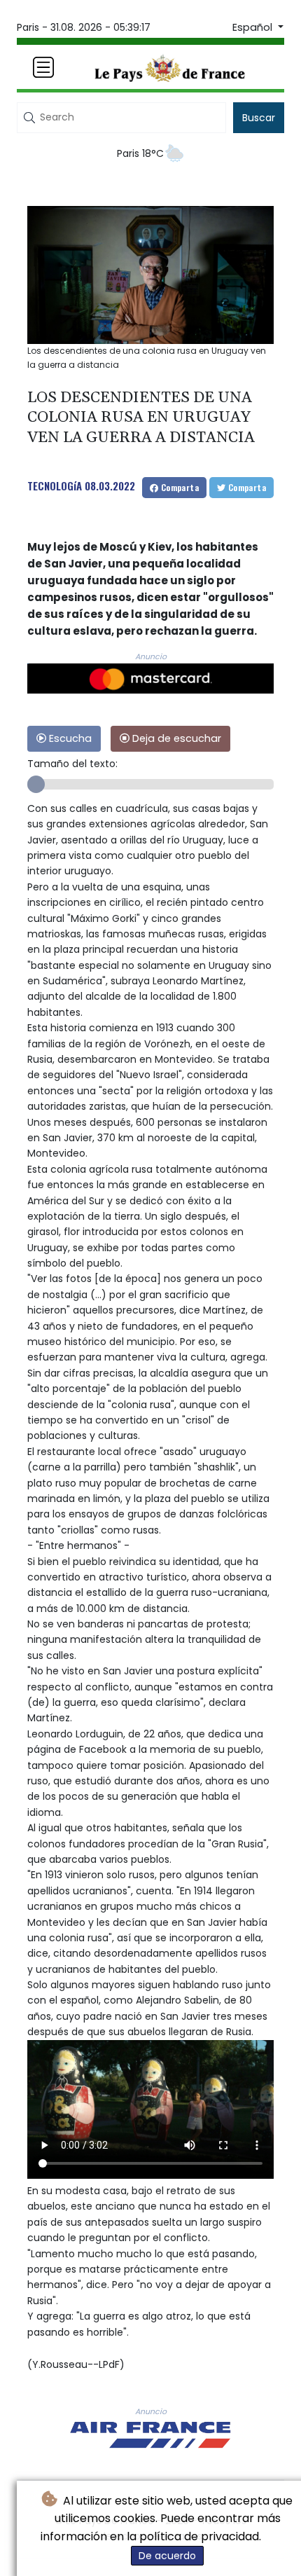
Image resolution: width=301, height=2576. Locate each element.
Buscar (259, 118)
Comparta (178, 487)
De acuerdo (167, 2556)
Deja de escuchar (175, 738)
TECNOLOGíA (55, 485)
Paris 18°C (140, 153)
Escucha (69, 738)
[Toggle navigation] (43, 67)
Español (254, 27)
